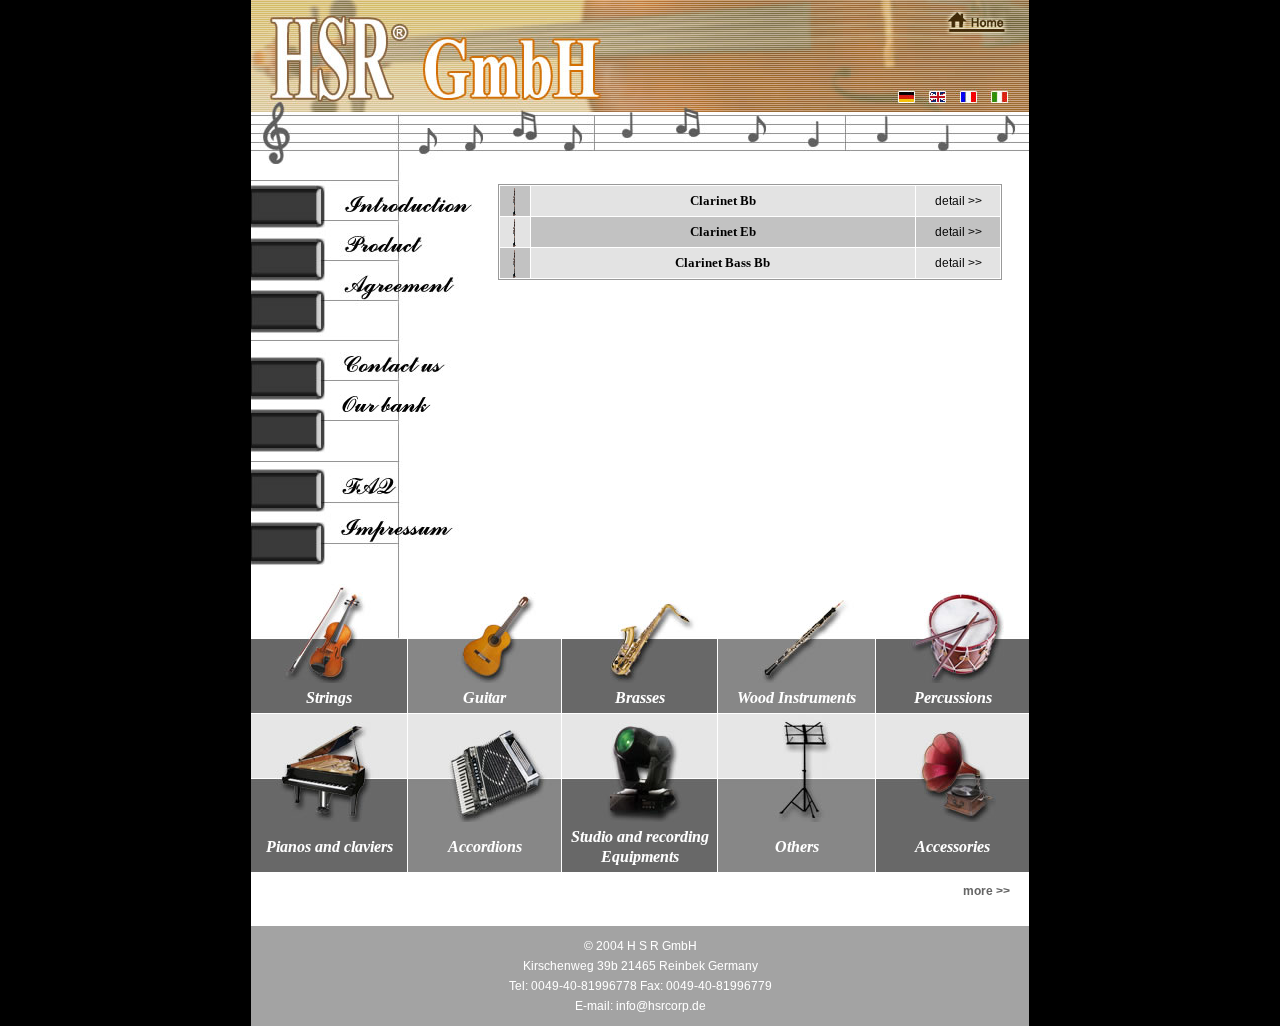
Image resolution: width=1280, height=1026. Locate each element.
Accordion (482, 846)
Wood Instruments (796, 697)
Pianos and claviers (329, 846)
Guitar (484, 697)
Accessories (952, 846)
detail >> (958, 201)
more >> (986, 891)
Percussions (953, 697)
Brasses (640, 697)
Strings (329, 697)
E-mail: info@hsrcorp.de (640, 1006)
